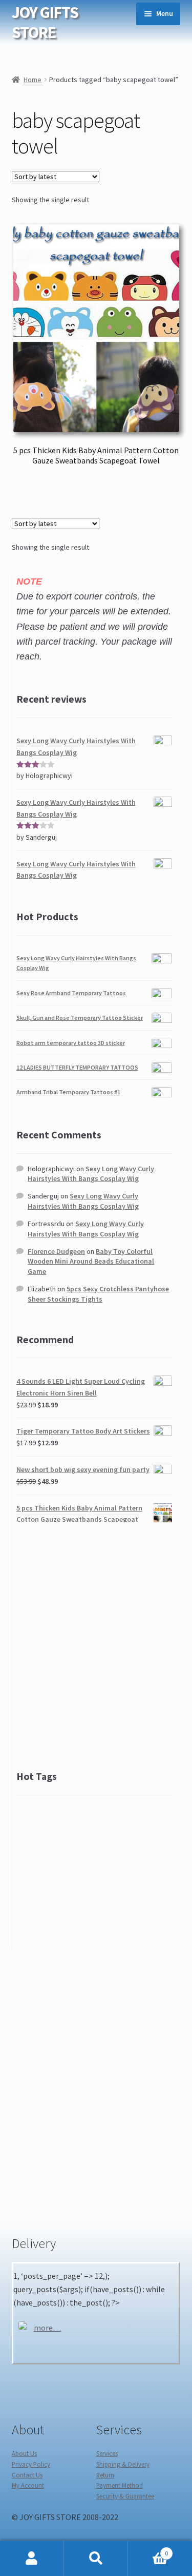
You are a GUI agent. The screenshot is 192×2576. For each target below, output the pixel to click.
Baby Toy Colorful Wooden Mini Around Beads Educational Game (91, 1262)
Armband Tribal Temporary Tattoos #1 (68, 1092)
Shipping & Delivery (123, 2464)
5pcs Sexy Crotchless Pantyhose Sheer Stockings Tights (98, 1294)
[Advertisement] (96, 1645)
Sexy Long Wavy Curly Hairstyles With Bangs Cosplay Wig (91, 1174)
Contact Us (27, 2475)
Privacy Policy (31, 2464)
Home (33, 80)
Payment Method (120, 2485)
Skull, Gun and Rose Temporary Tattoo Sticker (80, 1018)
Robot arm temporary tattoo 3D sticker (71, 1043)
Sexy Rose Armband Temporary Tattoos (71, 993)
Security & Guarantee (125, 2496)
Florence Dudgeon (56, 1251)
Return (105, 2475)
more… (47, 2328)
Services (107, 2453)
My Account (28, 2485)
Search (96, 2559)
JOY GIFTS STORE (45, 22)
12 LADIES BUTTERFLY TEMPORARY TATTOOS (77, 1067)
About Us (24, 2453)
